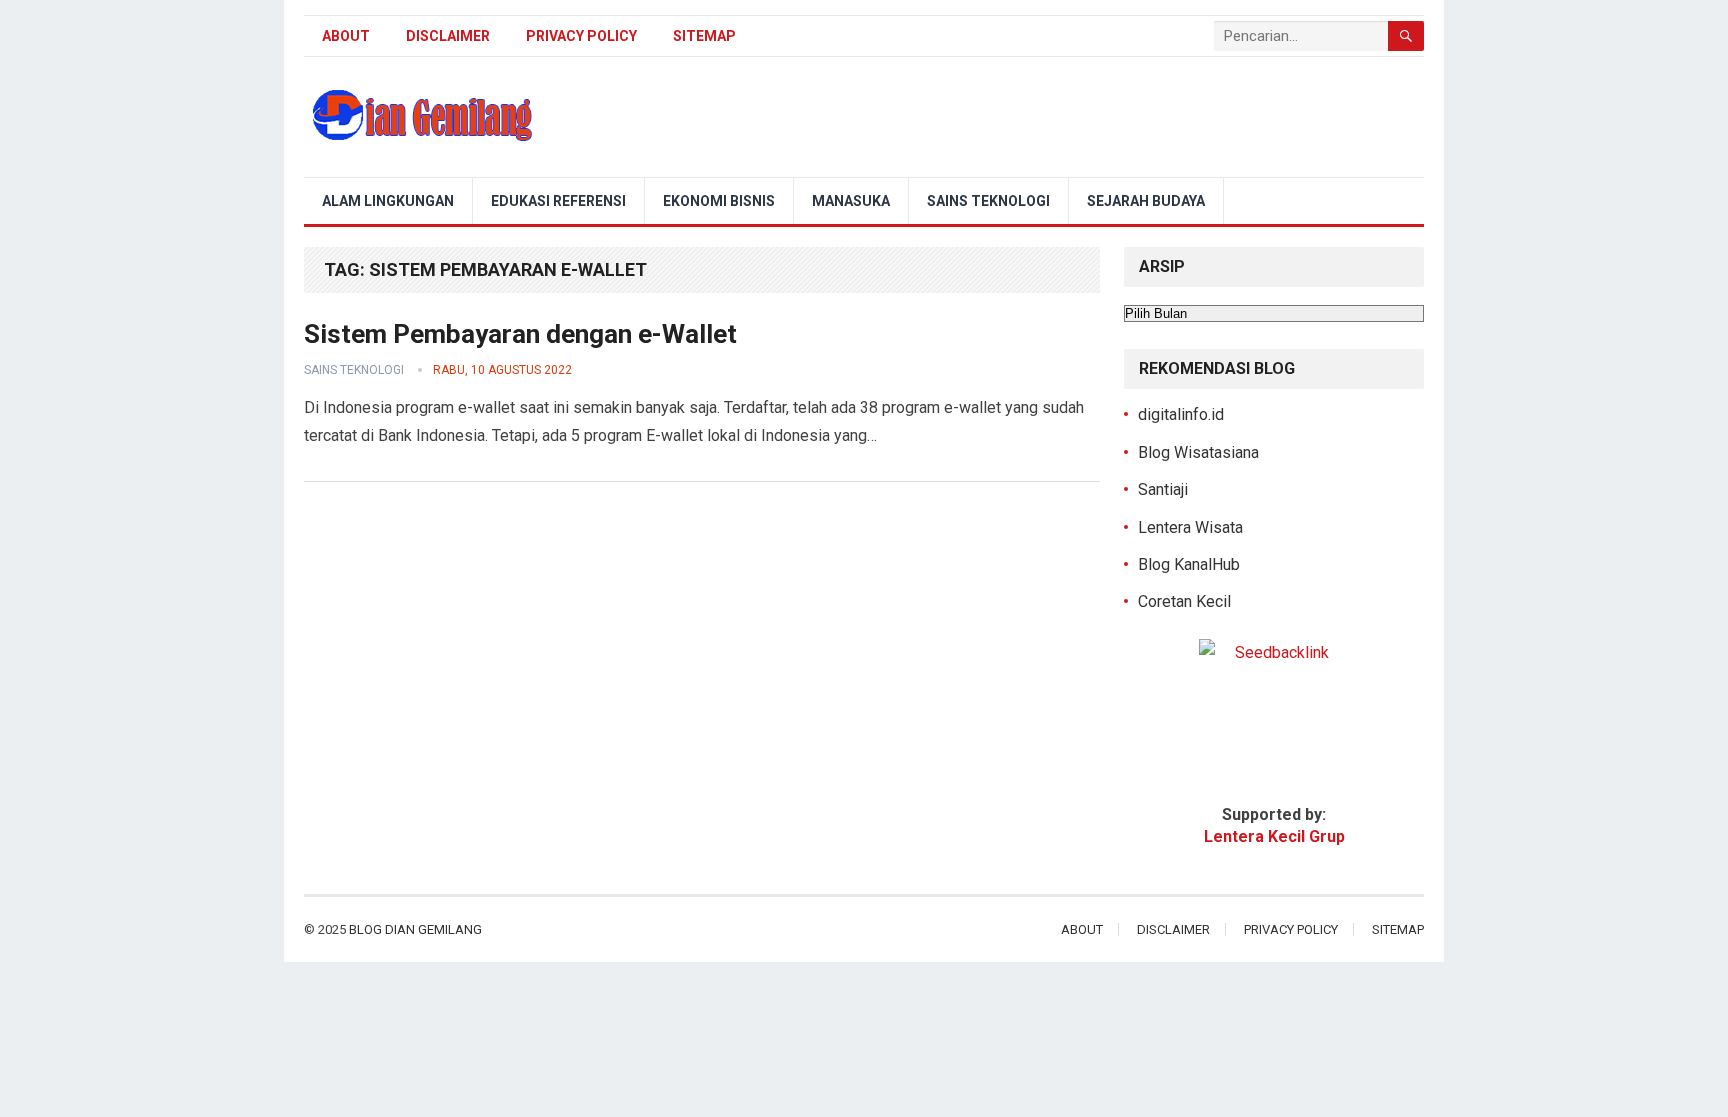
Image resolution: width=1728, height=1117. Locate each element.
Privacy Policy (581, 36)
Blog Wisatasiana (1198, 452)
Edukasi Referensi (558, 201)
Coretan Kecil (1184, 601)
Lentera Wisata (1190, 527)
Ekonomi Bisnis (719, 201)
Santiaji (1163, 489)
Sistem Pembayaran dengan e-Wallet (520, 334)
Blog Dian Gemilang (415, 929)
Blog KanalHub (1189, 564)
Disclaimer (448, 36)
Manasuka (851, 201)
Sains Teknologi (988, 201)
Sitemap (704, 36)
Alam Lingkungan (388, 201)
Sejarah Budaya (1146, 201)
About (346, 36)
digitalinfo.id (1181, 414)
